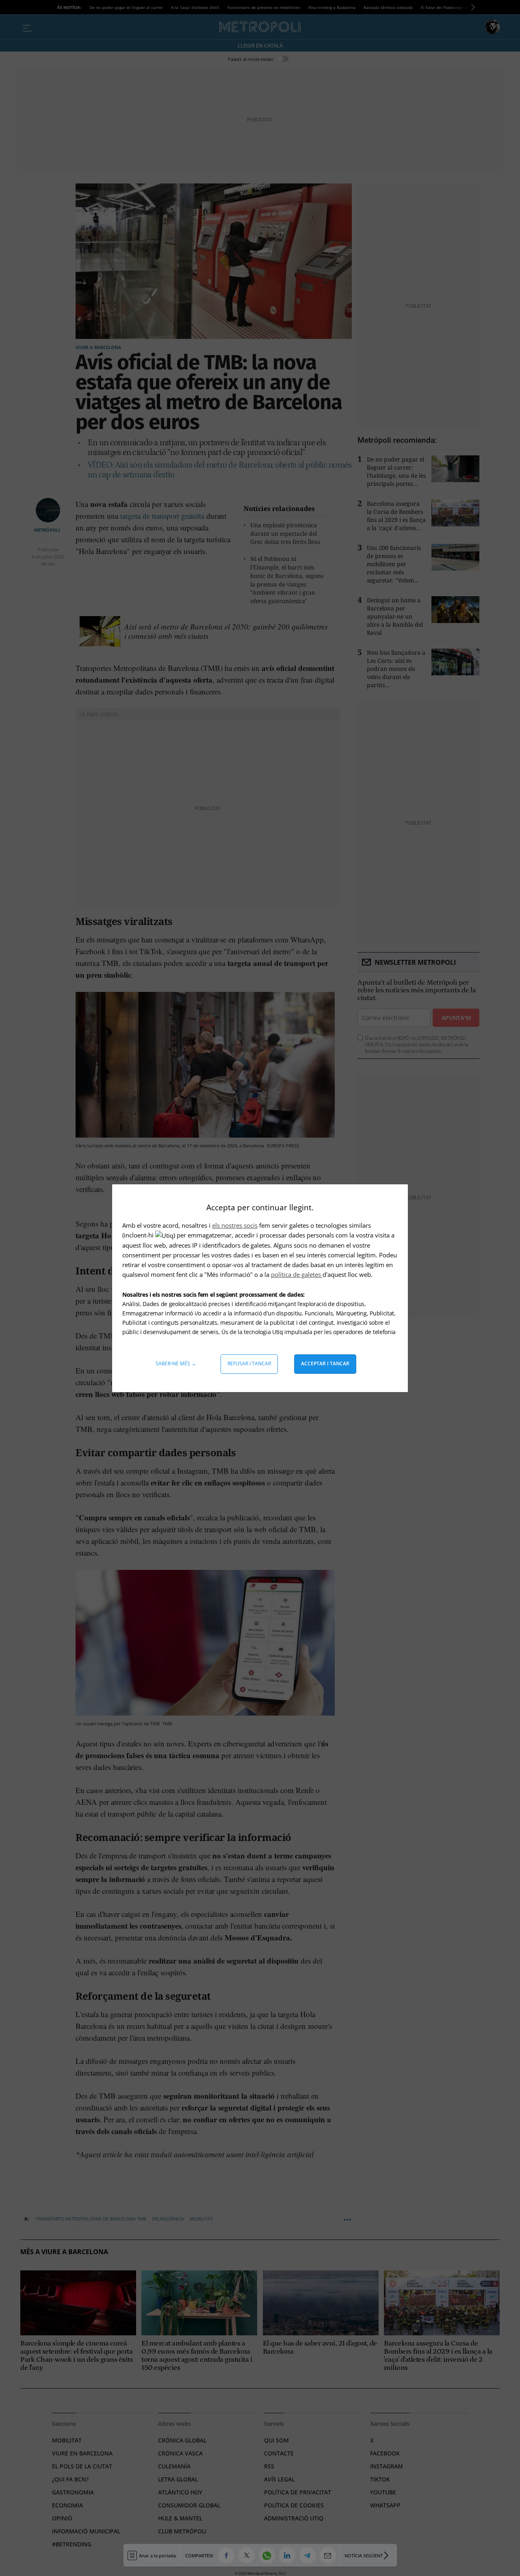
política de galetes (297, 1274)
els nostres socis (235, 1225)
